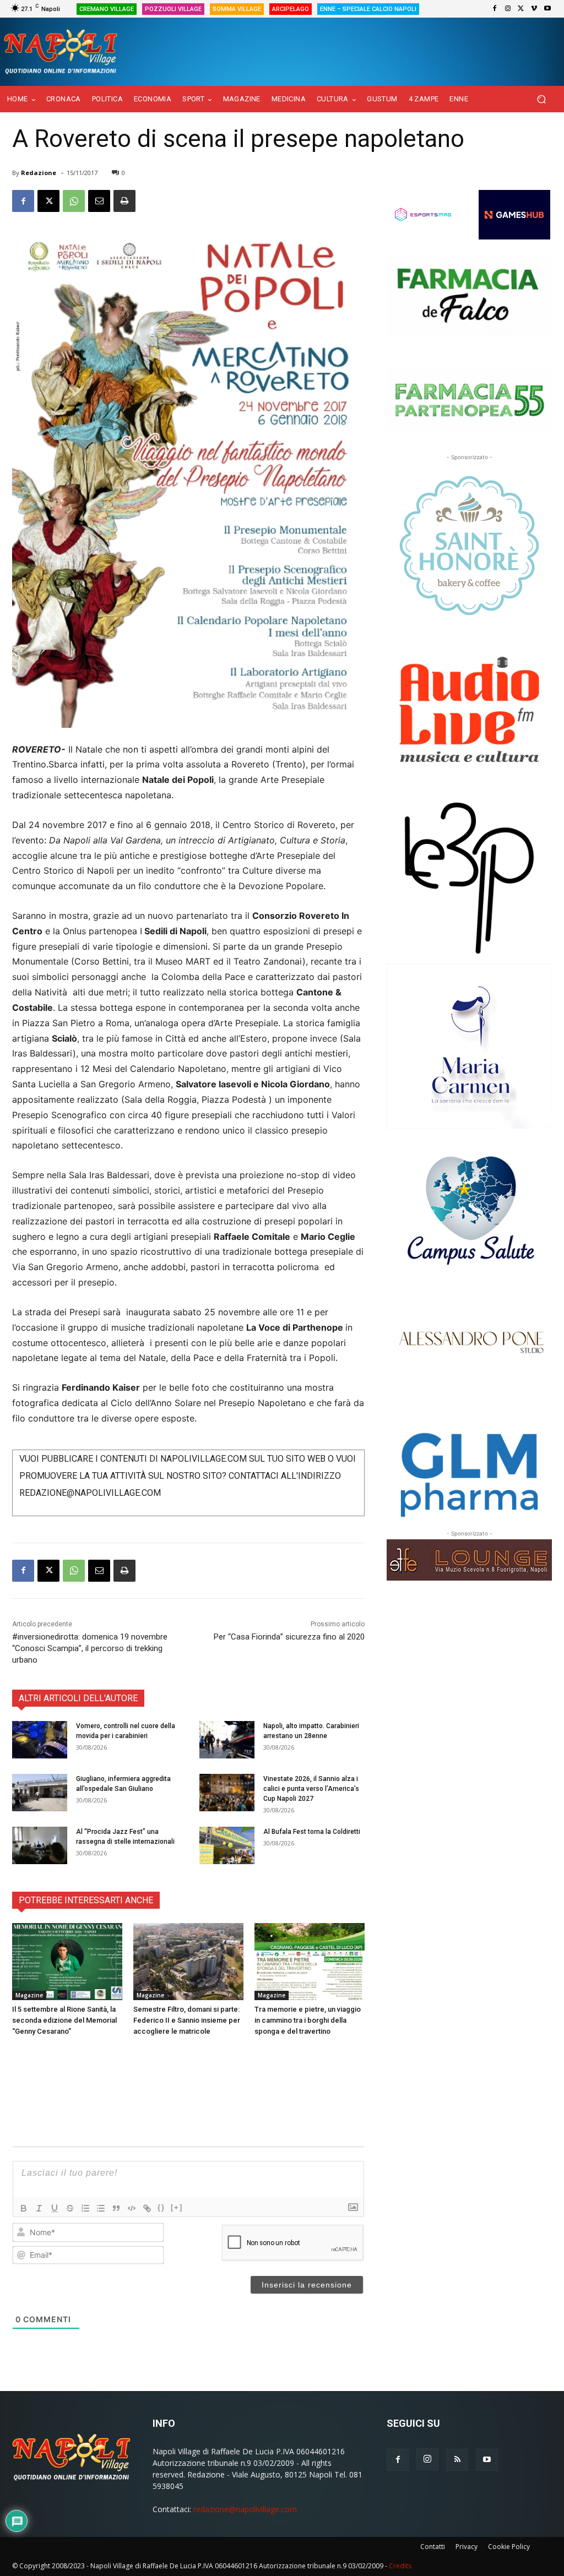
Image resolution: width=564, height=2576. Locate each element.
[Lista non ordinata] (101, 2208)
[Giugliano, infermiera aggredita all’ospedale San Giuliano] (40, 1793)
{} (161, 2207)
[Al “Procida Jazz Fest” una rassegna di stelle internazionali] (40, 1846)
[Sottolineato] (55, 2208)
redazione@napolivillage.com (245, 2509)
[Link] (147, 2208)
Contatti (433, 2547)
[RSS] (457, 2460)
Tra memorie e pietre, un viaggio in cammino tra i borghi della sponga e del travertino (308, 2020)
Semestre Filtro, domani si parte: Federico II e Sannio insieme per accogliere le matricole (187, 2020)
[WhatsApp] (74, 201)
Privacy (467, 2547)
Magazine (29, 1995)
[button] (541, 99)
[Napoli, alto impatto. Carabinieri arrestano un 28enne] (227, 1740)
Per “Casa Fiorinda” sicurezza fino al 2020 (289, 1637)
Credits (400, 2566)
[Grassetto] (24, 2208)
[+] (177, 2207)
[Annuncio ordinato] (85, 2208)
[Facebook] (495, 9)
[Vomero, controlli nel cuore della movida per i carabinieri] (40, 1740)
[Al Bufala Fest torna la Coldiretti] (227, 1846)
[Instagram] (508, 9)
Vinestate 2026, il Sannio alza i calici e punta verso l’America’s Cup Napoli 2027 (311, 1789)
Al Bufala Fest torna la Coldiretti (312, 1832)
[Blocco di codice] (132, 2208)
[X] (521, 9)
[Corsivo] (39, 2208)
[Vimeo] (534, 9)
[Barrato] (70, 2208)
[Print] (124, 201)
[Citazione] (116, 2208)
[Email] (99, 201)
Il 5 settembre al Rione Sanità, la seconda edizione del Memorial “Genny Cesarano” (64, 2020)
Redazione (39, 173)
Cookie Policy (509, 2547)
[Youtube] (547, 9)
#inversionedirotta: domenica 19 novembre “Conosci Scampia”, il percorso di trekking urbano (90, 1648)
